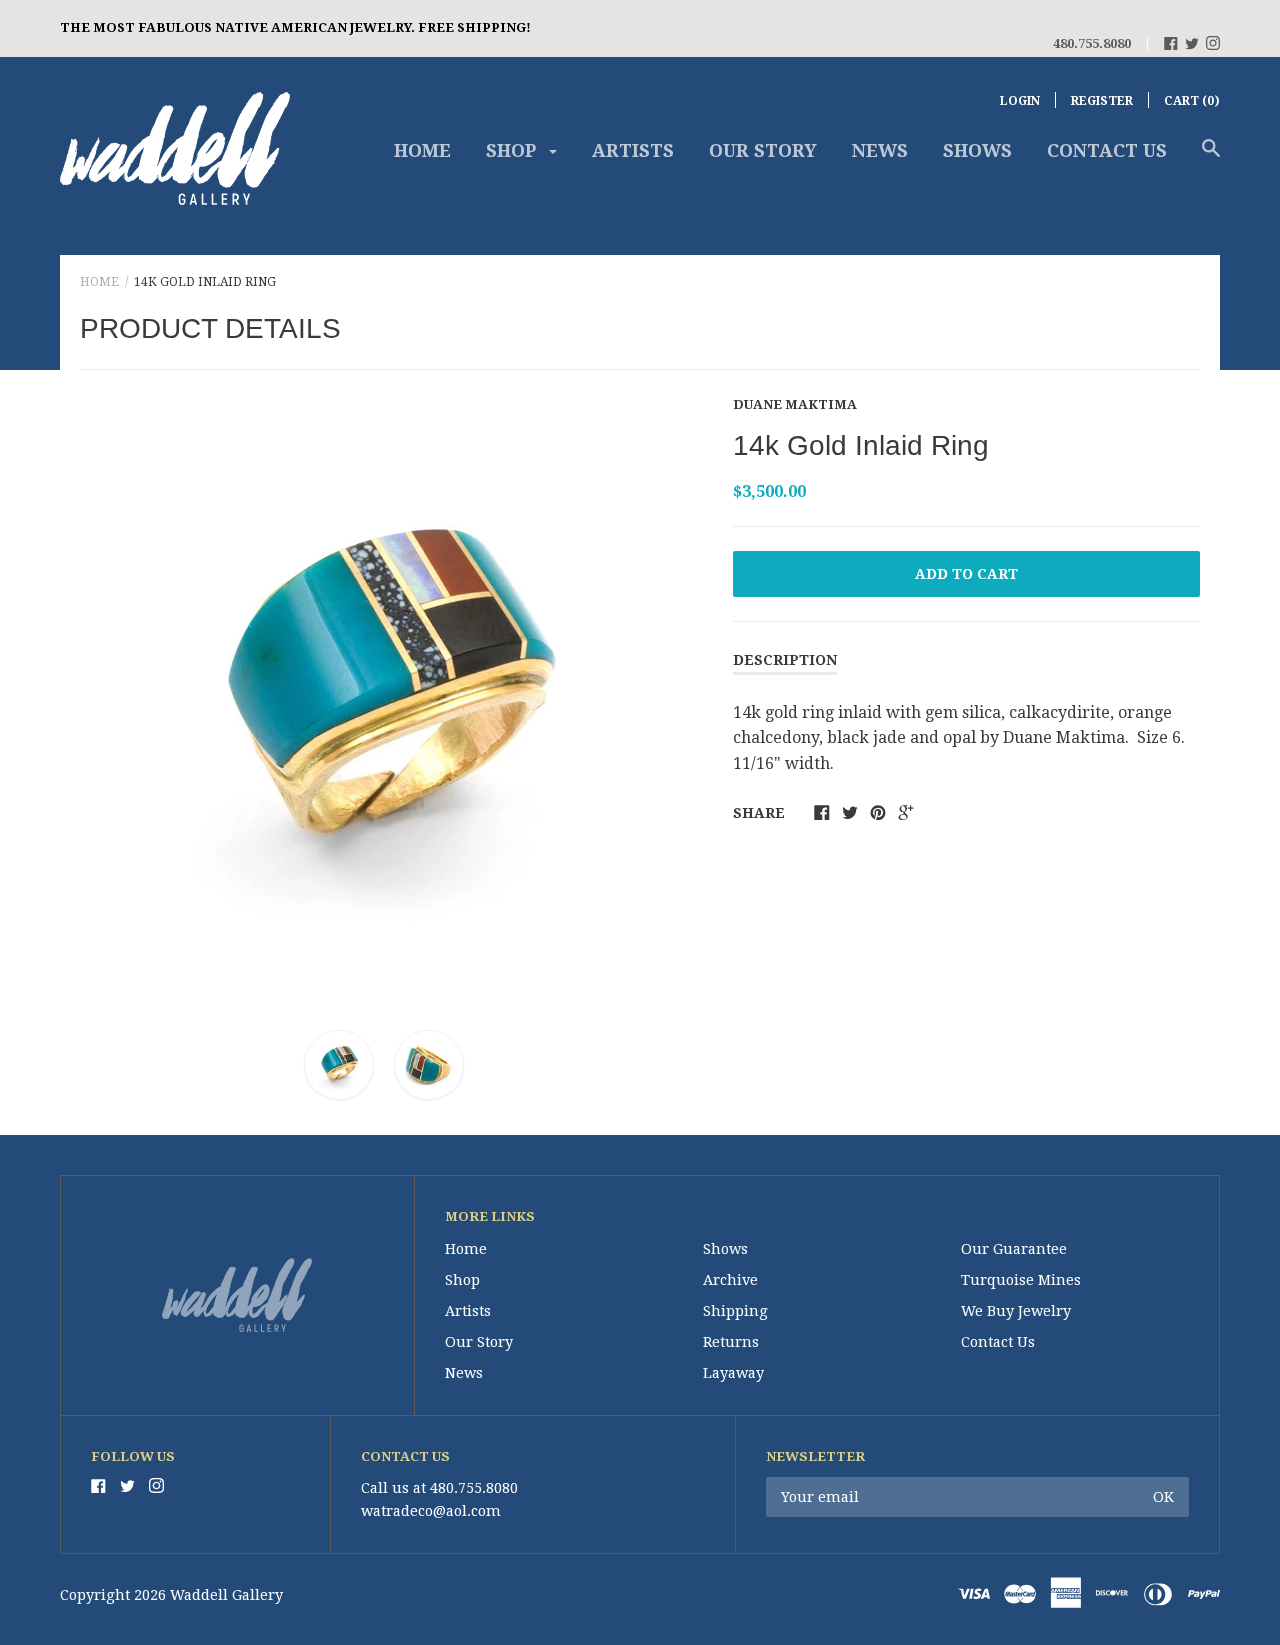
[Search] (1211, 158)
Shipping (735, 1311)
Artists (633, 150)
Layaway (733, 1373)
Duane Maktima (795, 404)
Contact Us (1107, 150)
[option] (384, 695)
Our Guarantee (1014, 1249)
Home (422, 150)
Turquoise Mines (1021, 1280)
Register (1102, 101)
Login (1020, 101)
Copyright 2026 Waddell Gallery (171, 1595)
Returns (731, 1342)
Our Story (763, 150)
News (880, 150)
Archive (730, 1280)
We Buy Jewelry (1016, 1311)
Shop (513, 150)
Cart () (1192, 101)
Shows (977, 150)
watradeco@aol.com (431, 1511)
